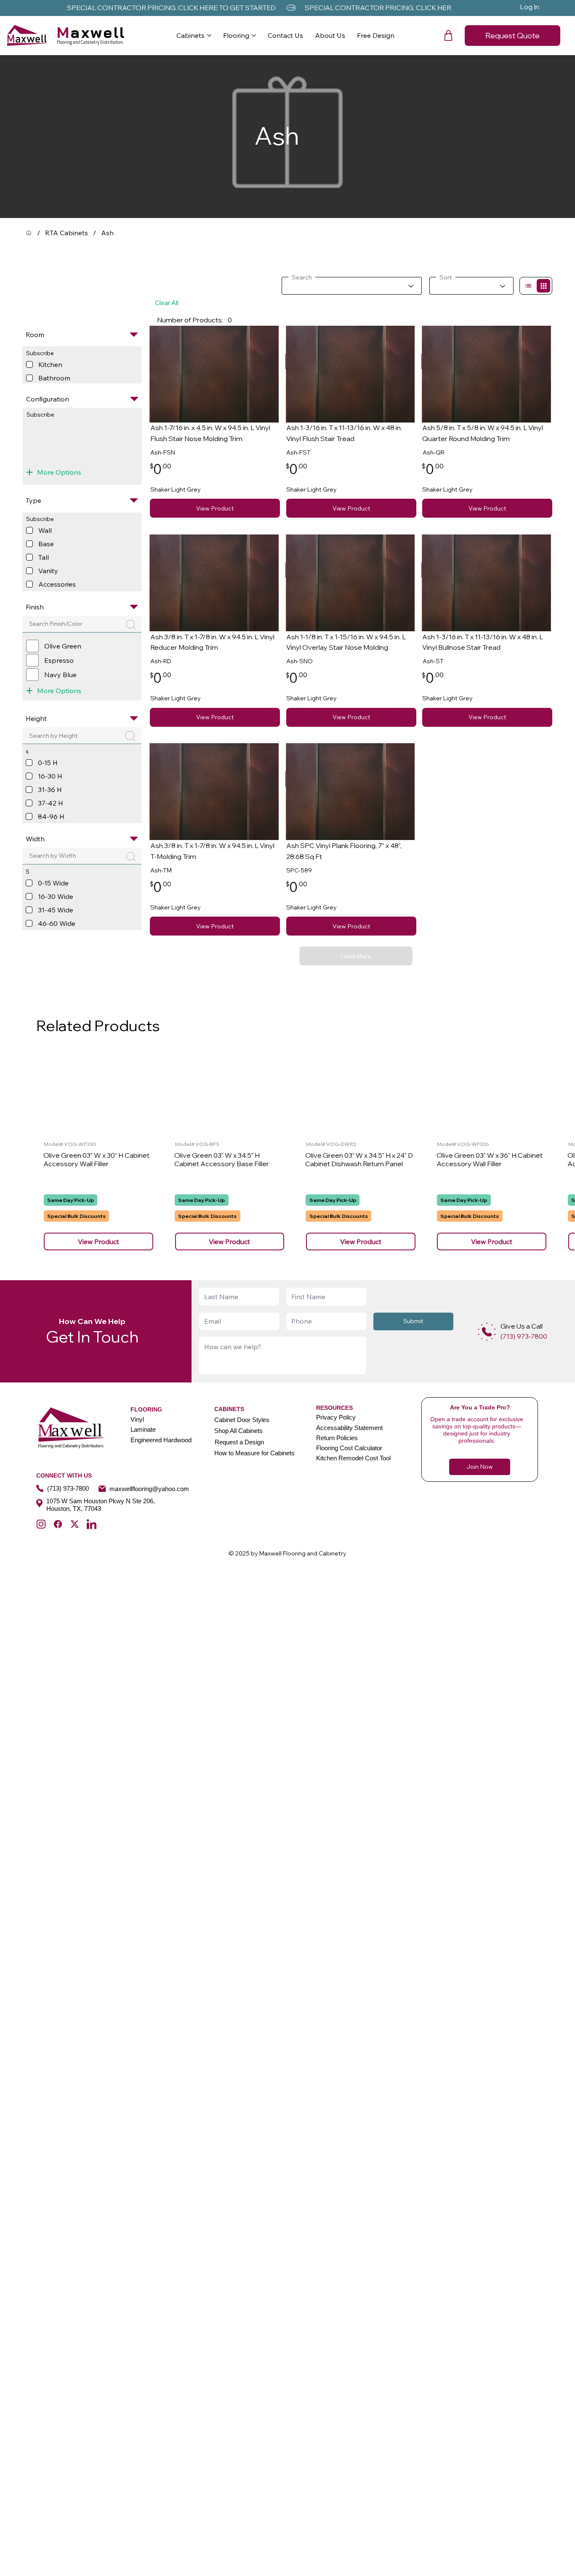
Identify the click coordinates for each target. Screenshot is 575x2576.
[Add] (487, 1332)
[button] (448, 35)
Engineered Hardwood (161, 1440)
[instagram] (41, 1524)
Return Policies (337, 1438)
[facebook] (58, 1524)
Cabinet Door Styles (242, 1420)
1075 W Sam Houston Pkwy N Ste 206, (101, 1501)
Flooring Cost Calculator (349, 1448)
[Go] (528, 286)
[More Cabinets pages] (209, 35)
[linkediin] (92, 1524)
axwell (91, 32)
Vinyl (137, 1419)
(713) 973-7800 (68, 1488)
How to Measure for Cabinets (254, 1453)
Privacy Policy (336, 1417)
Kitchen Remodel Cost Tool (353, 1458)
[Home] (29, 233)
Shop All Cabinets (238, 1431)
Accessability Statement (349, 1428)
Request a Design (239, 1442)
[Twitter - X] (75, 1524)
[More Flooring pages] (254, 35)
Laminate (143, 1429)
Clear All (167, 303)
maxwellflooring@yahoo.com (149, 1489)
